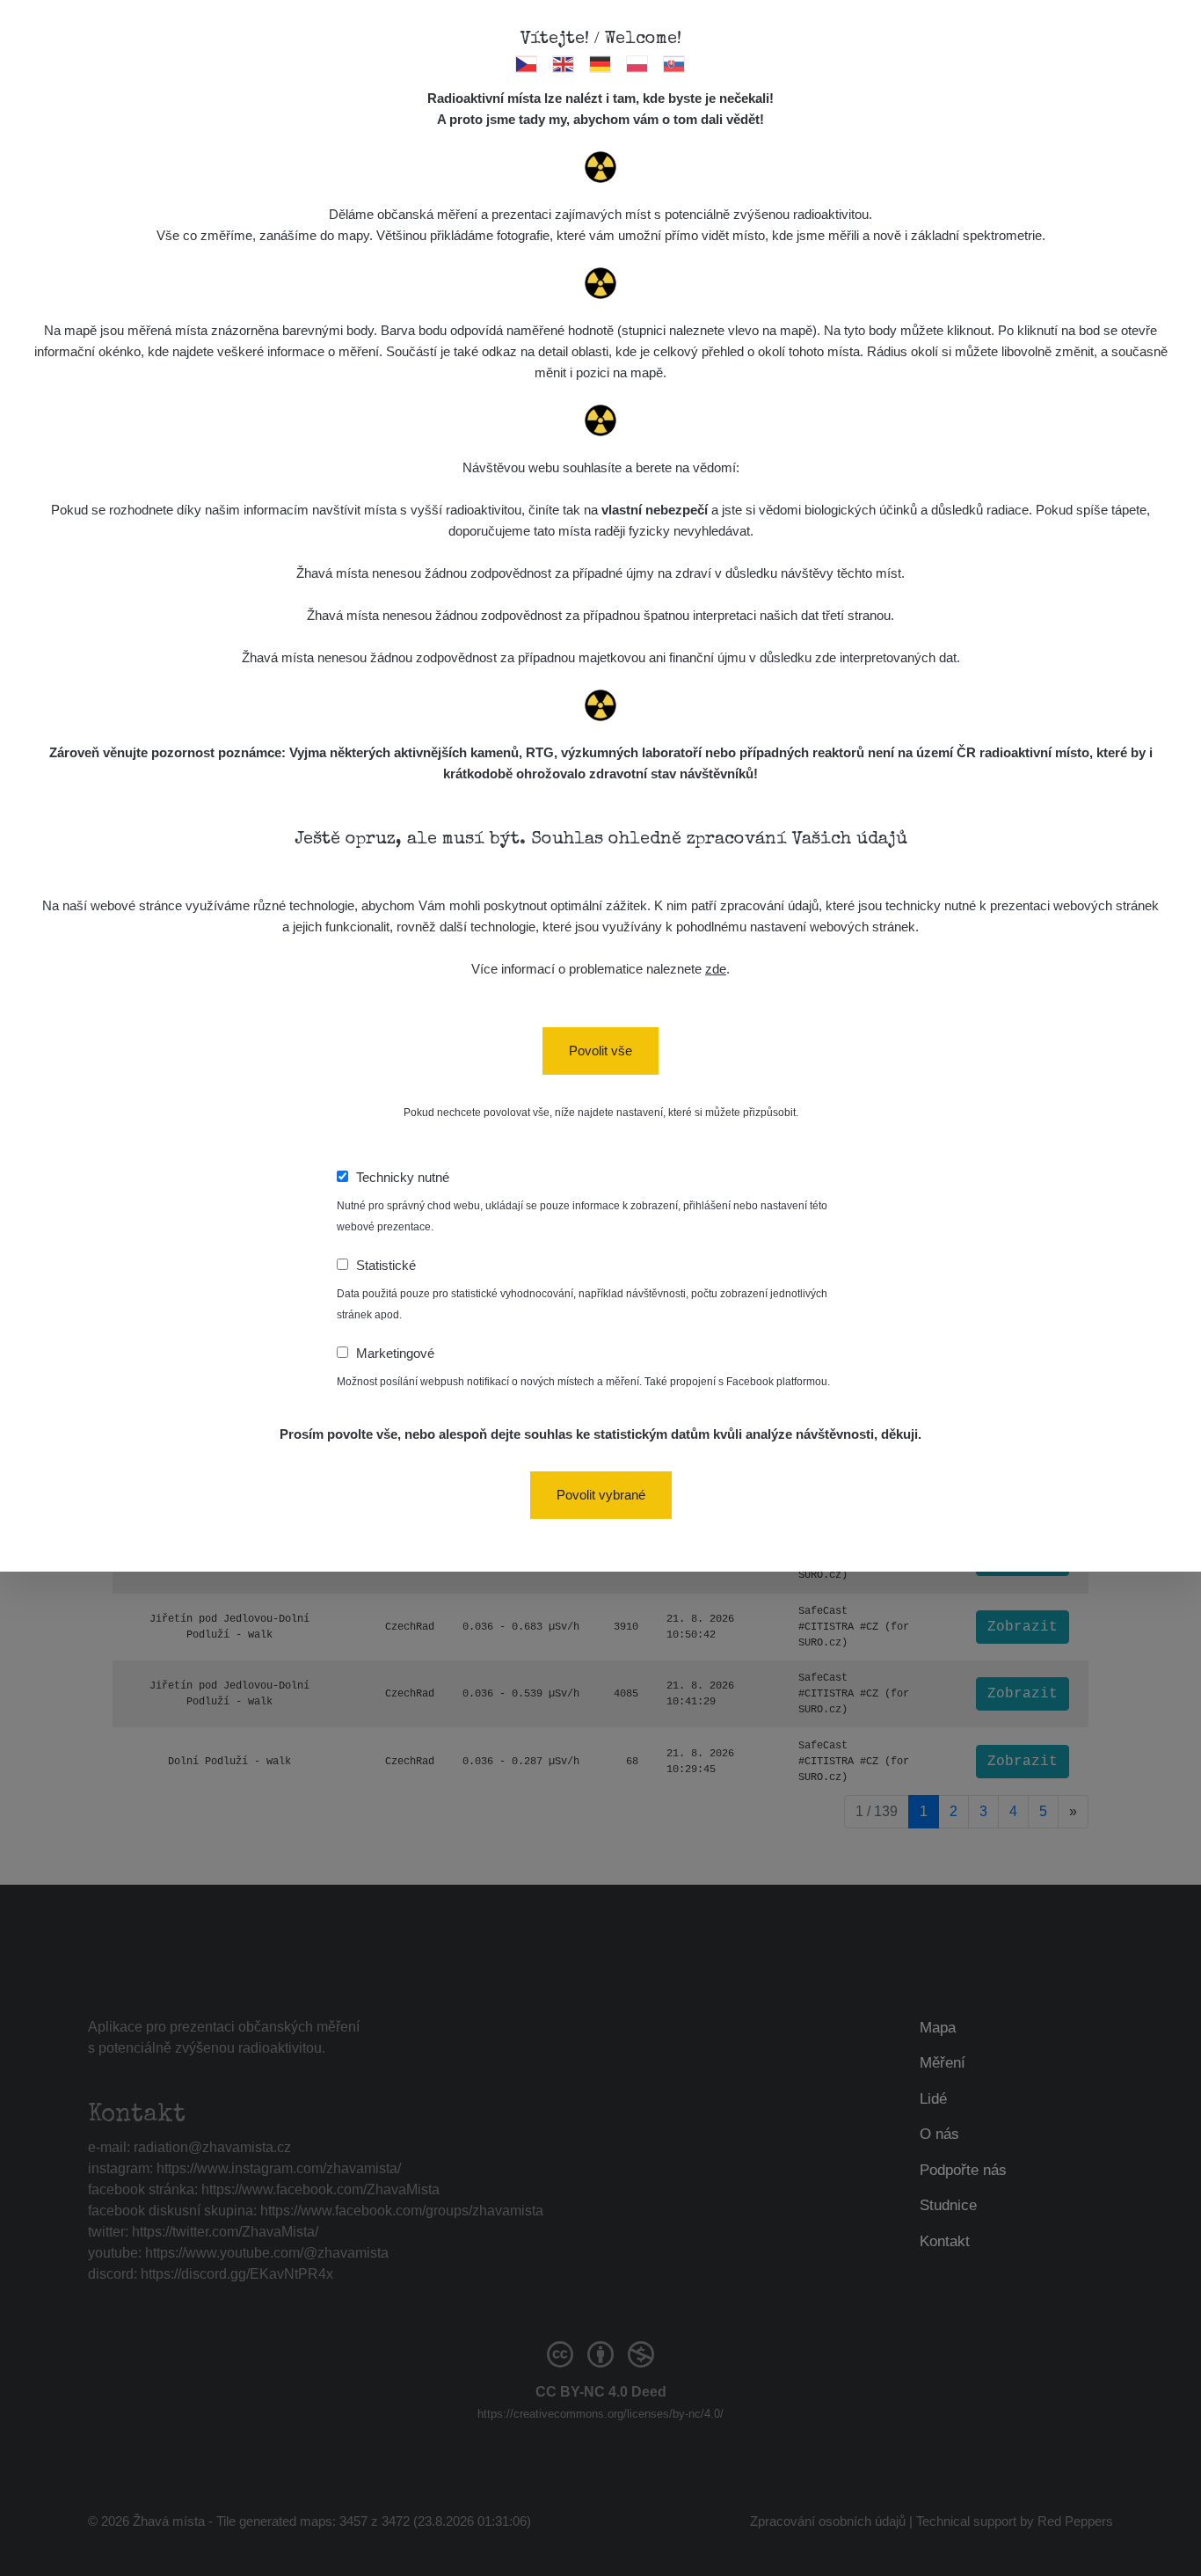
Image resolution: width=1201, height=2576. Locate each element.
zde (716, 969)
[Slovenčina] (675, 63)
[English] (564, 63)
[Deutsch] (601, 63)
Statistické (386, 1265)
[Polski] (638, 63)
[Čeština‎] (527, 63)
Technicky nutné (403, 1177)
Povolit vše (600, 1051)
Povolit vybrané (601, 1495)
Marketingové (395, 1353)
